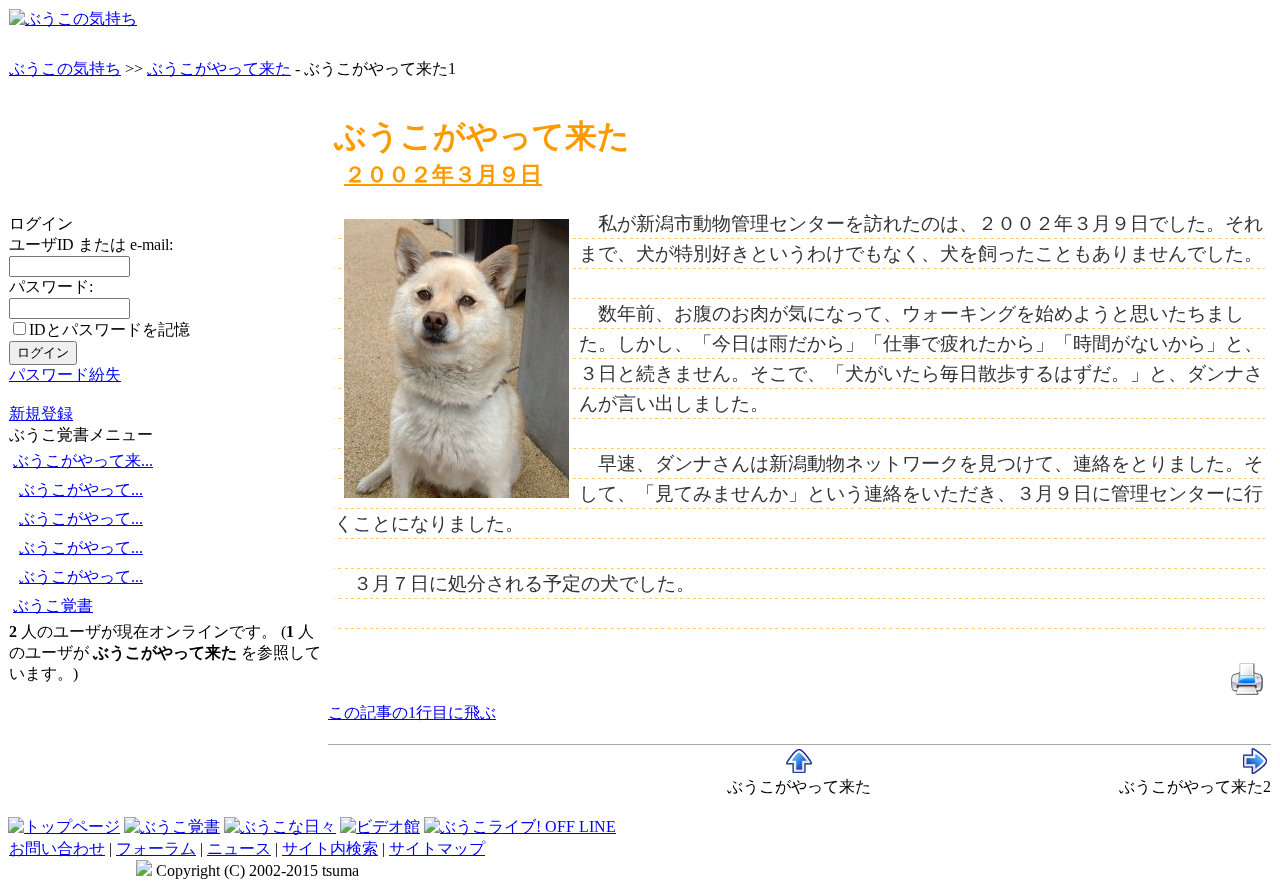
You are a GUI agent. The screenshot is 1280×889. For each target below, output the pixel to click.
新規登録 (41, 413)
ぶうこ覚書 (53, 605)
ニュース (239, 848)
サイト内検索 (330, 848)
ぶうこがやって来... (83, 460)
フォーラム (156, 848)
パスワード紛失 (65, 374)
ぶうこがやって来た (219, 68)
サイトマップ (437, 848)
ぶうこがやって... (81, 489)
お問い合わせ (57, 848)
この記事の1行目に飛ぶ (412, 712)
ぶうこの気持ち (65, 68)
